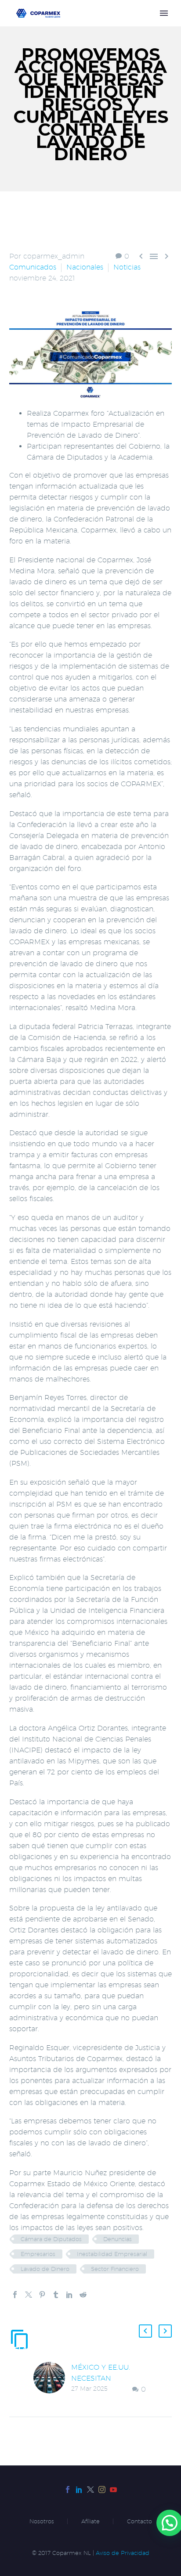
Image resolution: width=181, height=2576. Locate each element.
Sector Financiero (115, 2269)
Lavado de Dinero (45, 2269)
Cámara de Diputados (51, 2239)
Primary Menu (164, 13)
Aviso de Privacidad (123, 2553)
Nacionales (85, 267)
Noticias (127, 267)
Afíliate (90, 2521)
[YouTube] (113, 2490)
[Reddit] (83, 2295)
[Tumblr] (56, 2295)
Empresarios (38, 2254)
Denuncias (118, 2239)
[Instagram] (102, 2490)
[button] (145, 2331)
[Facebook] (15, 2295)
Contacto (139, 2521)
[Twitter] (29, 2295)
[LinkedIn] (69, 2295)
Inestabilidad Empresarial (112, 2254)
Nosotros (42, 2521)
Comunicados (33, 267)
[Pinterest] (42, 2295)
